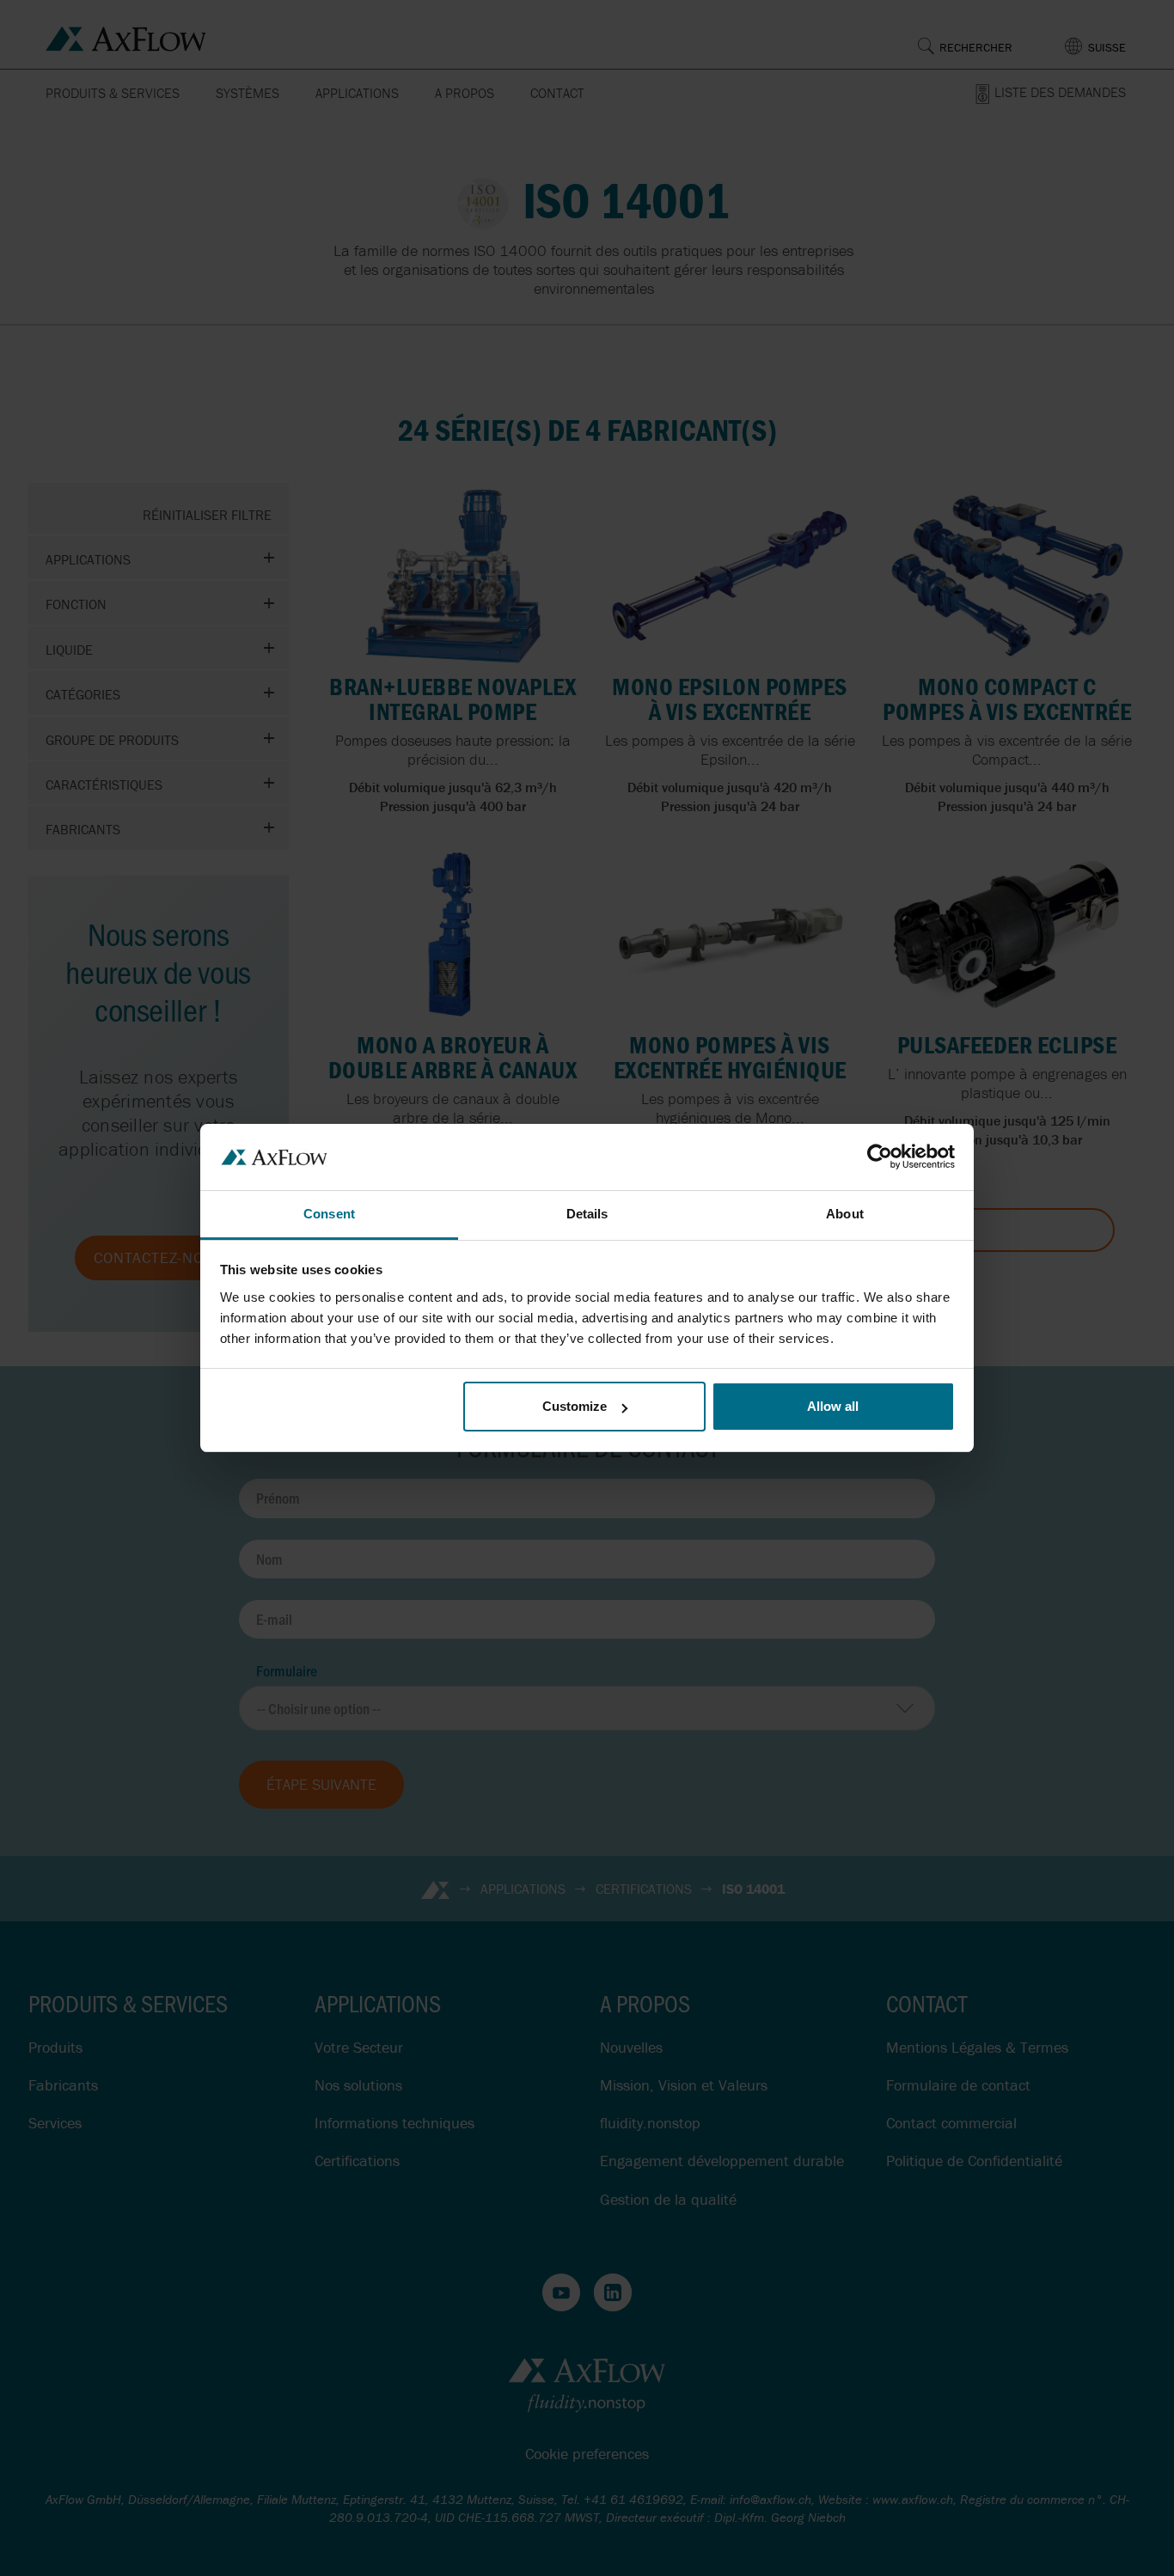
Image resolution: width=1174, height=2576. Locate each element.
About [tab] (845, 1214)
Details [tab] (587, 1214)
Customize (575, 1406)
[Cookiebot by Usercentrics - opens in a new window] (880, 1157)
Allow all (833, 1406)
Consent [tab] (329, 1214)
